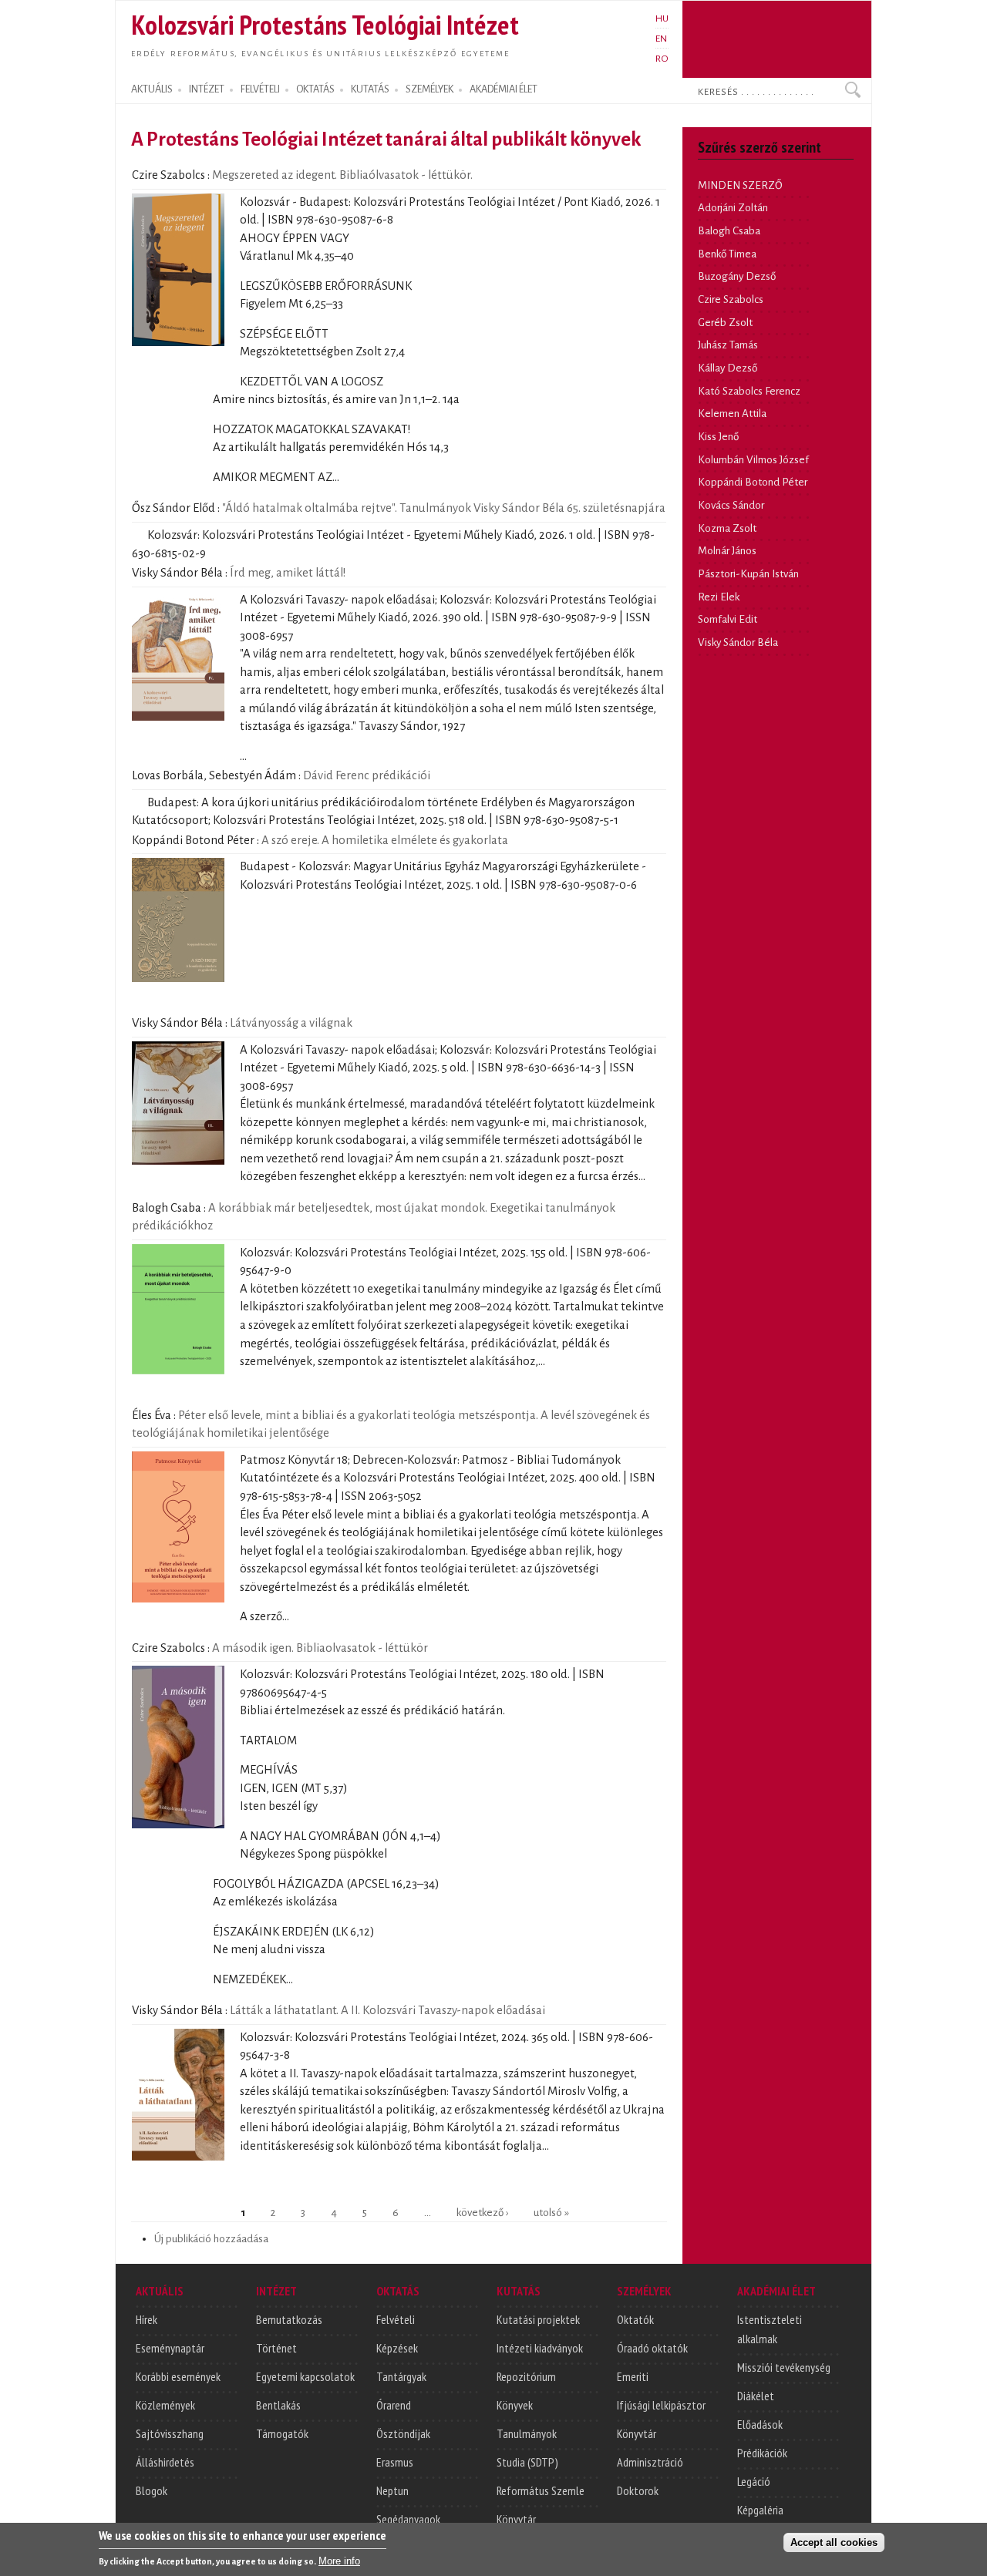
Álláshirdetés (165, 2462)
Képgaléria (760, 2510)
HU (662, 18)
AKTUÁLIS (152, 89)
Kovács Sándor (731, 505)
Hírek (147, 2319)
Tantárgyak (401, 2376)
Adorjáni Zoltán (733, 208)
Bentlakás (278, 2405)
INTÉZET (207, 89)
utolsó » (551, 2213)
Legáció (754, 2481)
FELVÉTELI (260, 89)
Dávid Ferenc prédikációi (367, 775)
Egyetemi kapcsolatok (305, 2376)
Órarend (394, 2405)
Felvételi (396, 2319)
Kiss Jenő (718, 437)
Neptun (392, 2490)
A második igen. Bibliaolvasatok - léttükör (320, 1648)
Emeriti (633, 2376)
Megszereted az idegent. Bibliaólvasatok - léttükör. (342, 175)
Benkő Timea (727, 254)
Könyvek (515, 2405)
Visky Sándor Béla (738, 642)
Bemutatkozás (289, 2319)
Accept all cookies (834, 2542)
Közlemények (165, 2405)
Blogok (152, 2490)
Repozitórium (526, 2376)
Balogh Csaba (729, 231)
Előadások (760, 2424)
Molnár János (727, 551)
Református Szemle (541, 2490)
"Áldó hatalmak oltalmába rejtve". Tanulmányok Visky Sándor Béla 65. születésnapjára (444, 508)
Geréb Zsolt (725, 323)
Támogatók (282, 2433)
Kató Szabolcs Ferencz (749, 391)
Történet (276, 2348)
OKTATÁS (315, 89)
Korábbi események (178, 2376)
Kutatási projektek (538, 2319)
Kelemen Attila (732, 414)
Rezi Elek (719, 597)
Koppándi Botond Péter (753, 482)
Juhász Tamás (728, 345)
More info (339, 2561)
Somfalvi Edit (728, 619)
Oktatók (635, 2319)
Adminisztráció (650, 2462)
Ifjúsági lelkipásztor (661, 2405)
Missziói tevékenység (784, 2367)
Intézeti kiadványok (540, 2348)
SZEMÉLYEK (429, 89)
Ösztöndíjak (403, 2433)
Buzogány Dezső (737, 276)
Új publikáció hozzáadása (211, 2239)
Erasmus (395, 2462)
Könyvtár (516, 2519)
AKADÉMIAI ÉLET (504, 89)
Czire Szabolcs (731, 299)
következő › (482, 2213)
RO (662, 59)
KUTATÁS (370, 89)
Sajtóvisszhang (170, 2433)
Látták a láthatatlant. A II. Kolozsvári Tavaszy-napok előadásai (387, 2010)
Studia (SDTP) (527, 2462)
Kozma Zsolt (727, 528)
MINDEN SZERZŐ (740, 185)
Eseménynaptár (170, 2348)
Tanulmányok (527, 2433)
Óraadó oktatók (652, 2348)
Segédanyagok (408, 2519)
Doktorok (638, 2490)
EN (661, 39)
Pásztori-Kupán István (748, 574)
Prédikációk (762, 2453)
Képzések (397, 2348)
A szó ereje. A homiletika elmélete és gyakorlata (385, 840)
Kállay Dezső (728, 368)
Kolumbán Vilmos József (753, 460)
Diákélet (756, 2396)
